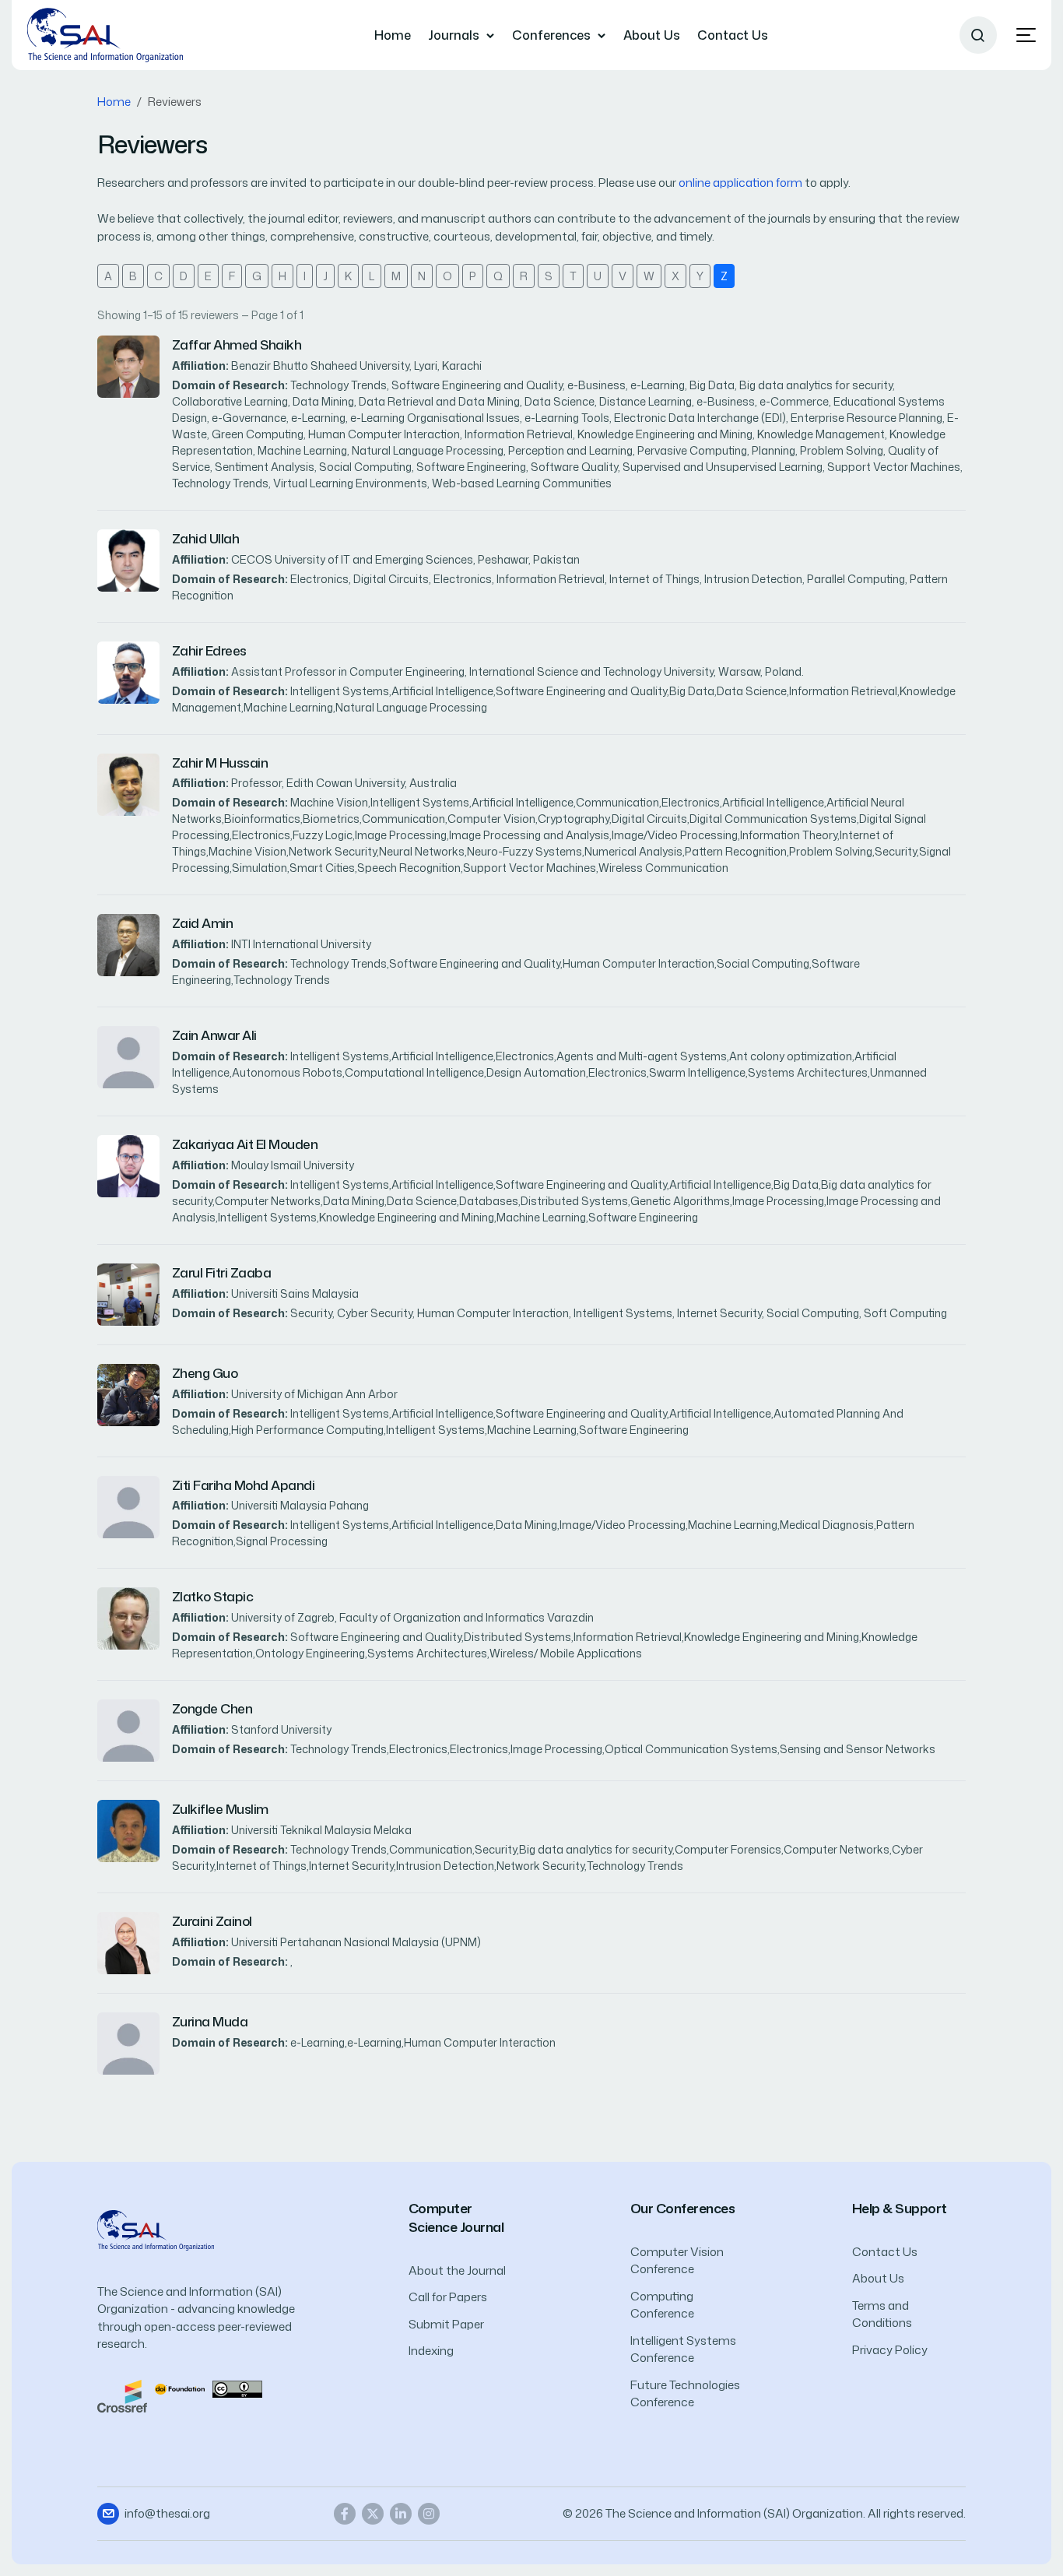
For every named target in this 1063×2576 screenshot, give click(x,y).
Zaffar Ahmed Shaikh (237, 344)
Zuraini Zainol (212, 1921)
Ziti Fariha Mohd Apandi (243, 1485)
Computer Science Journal (456, 2218)
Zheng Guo (205, 1373)
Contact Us (733, 35)
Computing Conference (662, 2305)
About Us (652, 35)
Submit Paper (446, 2324)
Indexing (431, 2351)
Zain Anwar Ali (214, 1035)
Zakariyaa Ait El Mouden (245, 1144)
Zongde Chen (212, 1708)
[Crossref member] (122, 2395)
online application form (740, 183)
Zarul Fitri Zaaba (221, 1272)
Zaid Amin (202, 923)
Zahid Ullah (205, 538)
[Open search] (978, 35)
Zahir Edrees (209, 650)
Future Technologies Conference (685, 2394)
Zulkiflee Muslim (220, 1809)
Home (393, 35)
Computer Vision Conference (677, 2261)
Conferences (551, 35)
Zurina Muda (210, 2021)
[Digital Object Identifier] (180, 2388)
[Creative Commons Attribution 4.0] (237, 2388)
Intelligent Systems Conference (683, 2349)
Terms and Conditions (882, 2314)
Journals (454, 35)
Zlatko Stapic (212, 1596)
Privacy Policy (890, 2350)
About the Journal (457, 2270)
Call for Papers (448, 2297)
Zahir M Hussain (220, 763)
